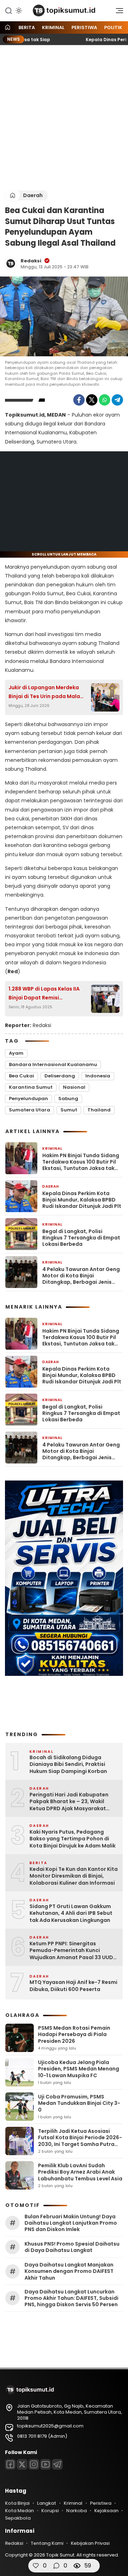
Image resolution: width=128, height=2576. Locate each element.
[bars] (117, 12)
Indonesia (98, 1076)
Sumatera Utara (30, 1110)
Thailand (99, 1110)
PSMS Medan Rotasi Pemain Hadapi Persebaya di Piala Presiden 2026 (74, 2034)
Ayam (16, 1053)
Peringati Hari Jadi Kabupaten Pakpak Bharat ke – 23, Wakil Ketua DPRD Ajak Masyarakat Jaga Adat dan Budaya (69, 1802)
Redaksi (31, 261)
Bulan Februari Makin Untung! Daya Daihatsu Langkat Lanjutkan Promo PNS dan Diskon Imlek (71, 2223)
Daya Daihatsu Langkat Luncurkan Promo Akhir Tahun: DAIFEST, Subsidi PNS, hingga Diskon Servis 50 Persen (71, 2298)
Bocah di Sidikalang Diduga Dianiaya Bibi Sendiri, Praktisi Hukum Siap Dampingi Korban (68, 1764)
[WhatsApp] (105, 400)
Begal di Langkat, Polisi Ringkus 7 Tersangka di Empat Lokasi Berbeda (81, 1238)
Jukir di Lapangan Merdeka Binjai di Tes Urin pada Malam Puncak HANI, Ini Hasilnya (47, 692)
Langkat (47, 2503)
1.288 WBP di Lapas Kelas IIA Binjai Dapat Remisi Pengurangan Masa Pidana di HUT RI (47, 994)
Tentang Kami (47, 2543)
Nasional (74, 1087)
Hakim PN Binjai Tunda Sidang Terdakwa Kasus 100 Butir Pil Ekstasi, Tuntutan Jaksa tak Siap (81, 1162)
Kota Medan (19, 2511)
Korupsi (50, 2511)
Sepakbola (18, 2518)
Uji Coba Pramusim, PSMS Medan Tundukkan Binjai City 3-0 (79, 2103)
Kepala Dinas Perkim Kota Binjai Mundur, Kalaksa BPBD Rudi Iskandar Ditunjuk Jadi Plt (82, 1200)
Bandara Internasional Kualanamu (53, 1064)
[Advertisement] (64, 118)
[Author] (11, 263)
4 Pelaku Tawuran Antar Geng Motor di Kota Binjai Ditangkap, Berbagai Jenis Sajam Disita (81, 1276)
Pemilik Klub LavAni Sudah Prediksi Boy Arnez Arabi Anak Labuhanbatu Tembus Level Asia (80, 2172)
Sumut (69, 1110)
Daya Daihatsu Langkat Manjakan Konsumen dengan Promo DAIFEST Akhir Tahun (69, 2271)
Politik (113, 27)
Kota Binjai (17, 2503)
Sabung (68, 1099)
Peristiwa (84, 27)
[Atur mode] (18, 11)
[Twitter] (92, 400)
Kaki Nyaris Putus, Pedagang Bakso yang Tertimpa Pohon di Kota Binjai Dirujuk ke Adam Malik (73, 1839)
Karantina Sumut (31, 1087)
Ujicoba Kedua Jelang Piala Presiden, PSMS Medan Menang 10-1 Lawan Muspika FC (79, 2069)
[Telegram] (117, 400)
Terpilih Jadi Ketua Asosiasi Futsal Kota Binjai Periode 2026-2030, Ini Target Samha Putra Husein (80, 2141)
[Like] (36, 2566)
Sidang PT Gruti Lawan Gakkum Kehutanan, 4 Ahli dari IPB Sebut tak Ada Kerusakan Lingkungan (71, 1913)
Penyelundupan (28, 1099)
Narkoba (76, 2511)
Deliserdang (60, 1076)
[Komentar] (57, 2566)
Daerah (33, 195)
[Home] (7, 28)
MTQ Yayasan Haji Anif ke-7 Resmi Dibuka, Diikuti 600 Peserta (73, 1986)
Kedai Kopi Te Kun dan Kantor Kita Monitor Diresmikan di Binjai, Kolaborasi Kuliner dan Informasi (74, 1876)
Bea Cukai (22, 1076)
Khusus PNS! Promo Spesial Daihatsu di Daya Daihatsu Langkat (72, 2247)
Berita (27, 27)
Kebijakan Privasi (90, 2543)
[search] (9, 10)
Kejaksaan (106, 2511)
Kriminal (53, 27)
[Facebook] (79, 400)
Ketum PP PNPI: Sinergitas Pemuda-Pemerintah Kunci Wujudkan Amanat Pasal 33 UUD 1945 (71, 1951)
